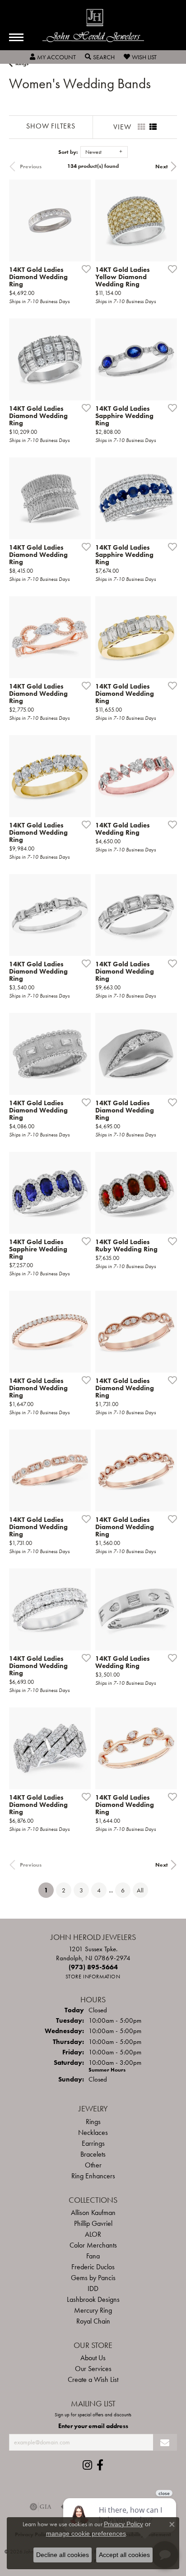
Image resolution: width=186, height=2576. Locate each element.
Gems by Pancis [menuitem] (93, 2278)
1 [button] (49, 1890)
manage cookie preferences (86, 2533)
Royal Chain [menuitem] (93, 2321)
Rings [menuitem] (93, 2122)
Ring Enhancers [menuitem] (93, 2176)
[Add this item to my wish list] (84, 269)
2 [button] (64, 1890)
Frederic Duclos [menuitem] (93, 2267)
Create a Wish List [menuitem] (93, 2379)
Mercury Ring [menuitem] (93, 2310)
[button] (53, 57)
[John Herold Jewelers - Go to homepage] (93, 26)
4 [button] (99, 1890)
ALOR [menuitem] (93, 2234)
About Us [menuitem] (93, 2358)
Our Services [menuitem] (93, 2369)
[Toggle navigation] (16, 37)
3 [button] (81, 1890)
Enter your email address (93, 2426)
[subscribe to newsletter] (165, 2442)
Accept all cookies (124, 2555)
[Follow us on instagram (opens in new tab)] (87, 2465)
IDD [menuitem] (93, 2288)
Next (162, 166)
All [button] (140, 1890)
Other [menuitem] (93, 2165)
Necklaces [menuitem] (93, 2132)
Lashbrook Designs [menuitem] (93, 2299)
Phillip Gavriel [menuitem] (93, 2223)
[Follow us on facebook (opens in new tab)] (100, 2465)
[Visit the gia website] (41, 2507)
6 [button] (123, 1890)
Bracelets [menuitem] (93, 2154)
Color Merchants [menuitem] (93, 2245)
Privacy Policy (123, 2524)
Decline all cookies (63, 2555)
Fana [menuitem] (93, 2256)
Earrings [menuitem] (93, 2143)
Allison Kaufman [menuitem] (93, 2212)
